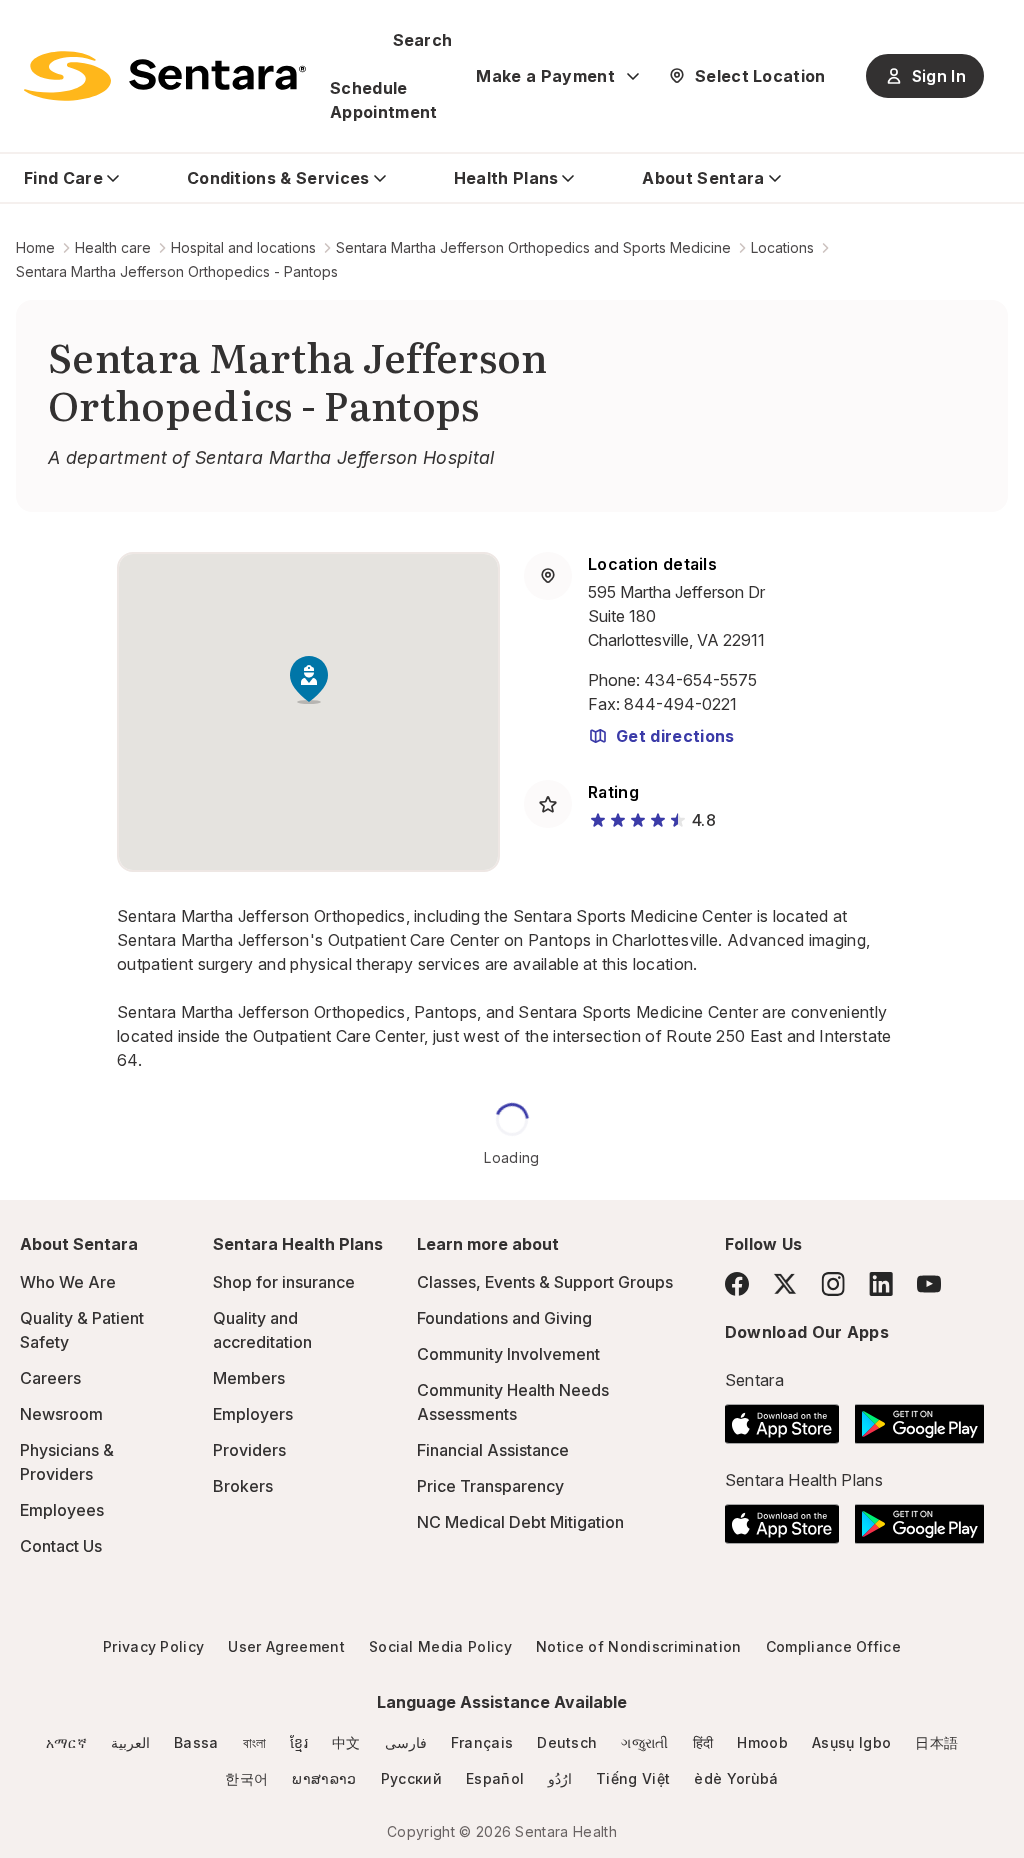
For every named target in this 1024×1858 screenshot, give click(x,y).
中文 (346, 1742)
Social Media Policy (440, 1646)
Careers (50, 1378)
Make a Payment (545, 76)
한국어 (246, 1778)
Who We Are (68, 1282)
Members (249, 1378)
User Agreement (286, 1646)
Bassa (196, 1742)
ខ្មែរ (299, 1742)
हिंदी (703, 1742)
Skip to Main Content (30, 28)
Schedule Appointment (384, 100)
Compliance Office (833, 1646)
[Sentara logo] (165, 76)
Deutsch (567, 1742)
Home (35, 247)
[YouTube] (929, 1284)
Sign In (939, 76)
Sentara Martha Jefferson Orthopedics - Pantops (177, 271)
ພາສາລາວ (324, 1778)
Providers (249, 1450)
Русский (411, 1778)
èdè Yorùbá (736, 1778)
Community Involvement (508, 1354)
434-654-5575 (700, 680)
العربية (130, 1742)
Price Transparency (490, 1486)
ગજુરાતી (644, 1742)
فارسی (406, 1742)
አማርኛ (66, 1742)
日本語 (936, 1742)
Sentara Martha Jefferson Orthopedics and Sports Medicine (533, 247)
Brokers (243, 1486)
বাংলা (255, 1742)
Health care (113, 247)
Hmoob (762, 1742)
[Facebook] (737, 1284)
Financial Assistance (493, 1450)
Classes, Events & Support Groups (545, 1282)
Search (423, 40)
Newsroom (61, 1414)
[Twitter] (785, 1284)
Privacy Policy (153, 1646)
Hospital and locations (243, 247)
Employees (62, 1510)
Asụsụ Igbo (851, 1742)
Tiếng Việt (633, 1778)
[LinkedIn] (881, 1283)
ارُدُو (560, 1778)
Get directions (675, 736)
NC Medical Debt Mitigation (520, 1522)
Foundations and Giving (504, 1318)
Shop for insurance (284, 1282)
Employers (253, 1414)
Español (495, 1778)
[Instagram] (833, 1283)
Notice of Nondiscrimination (639, 1646)
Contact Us (61, 1546)
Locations (782, 247)
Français (482, 1742)
